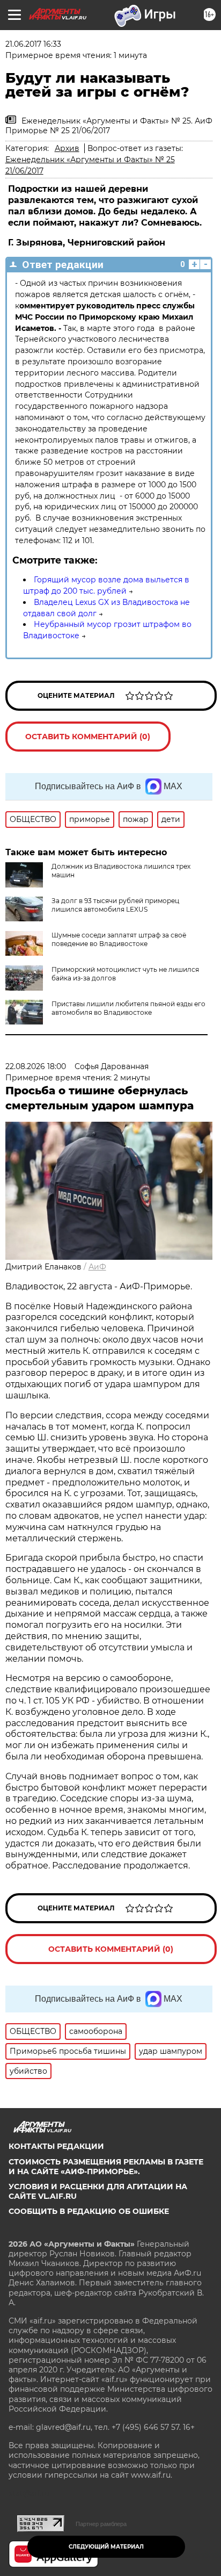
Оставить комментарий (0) (88, 737)
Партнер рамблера (101, 2524)
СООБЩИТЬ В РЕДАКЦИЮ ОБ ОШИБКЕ (89, 2211)
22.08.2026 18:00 (36, 1066)
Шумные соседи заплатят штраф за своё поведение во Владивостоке (119, 939)
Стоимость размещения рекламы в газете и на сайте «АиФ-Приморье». (106, 2167)
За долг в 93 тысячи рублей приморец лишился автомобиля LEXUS (115, 905)
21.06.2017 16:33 (33, 44)
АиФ (97, 1267)
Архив (67, 148)
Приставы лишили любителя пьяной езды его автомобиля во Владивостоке (128, 1008)
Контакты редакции (56, 2146)
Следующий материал (106, 2547)
